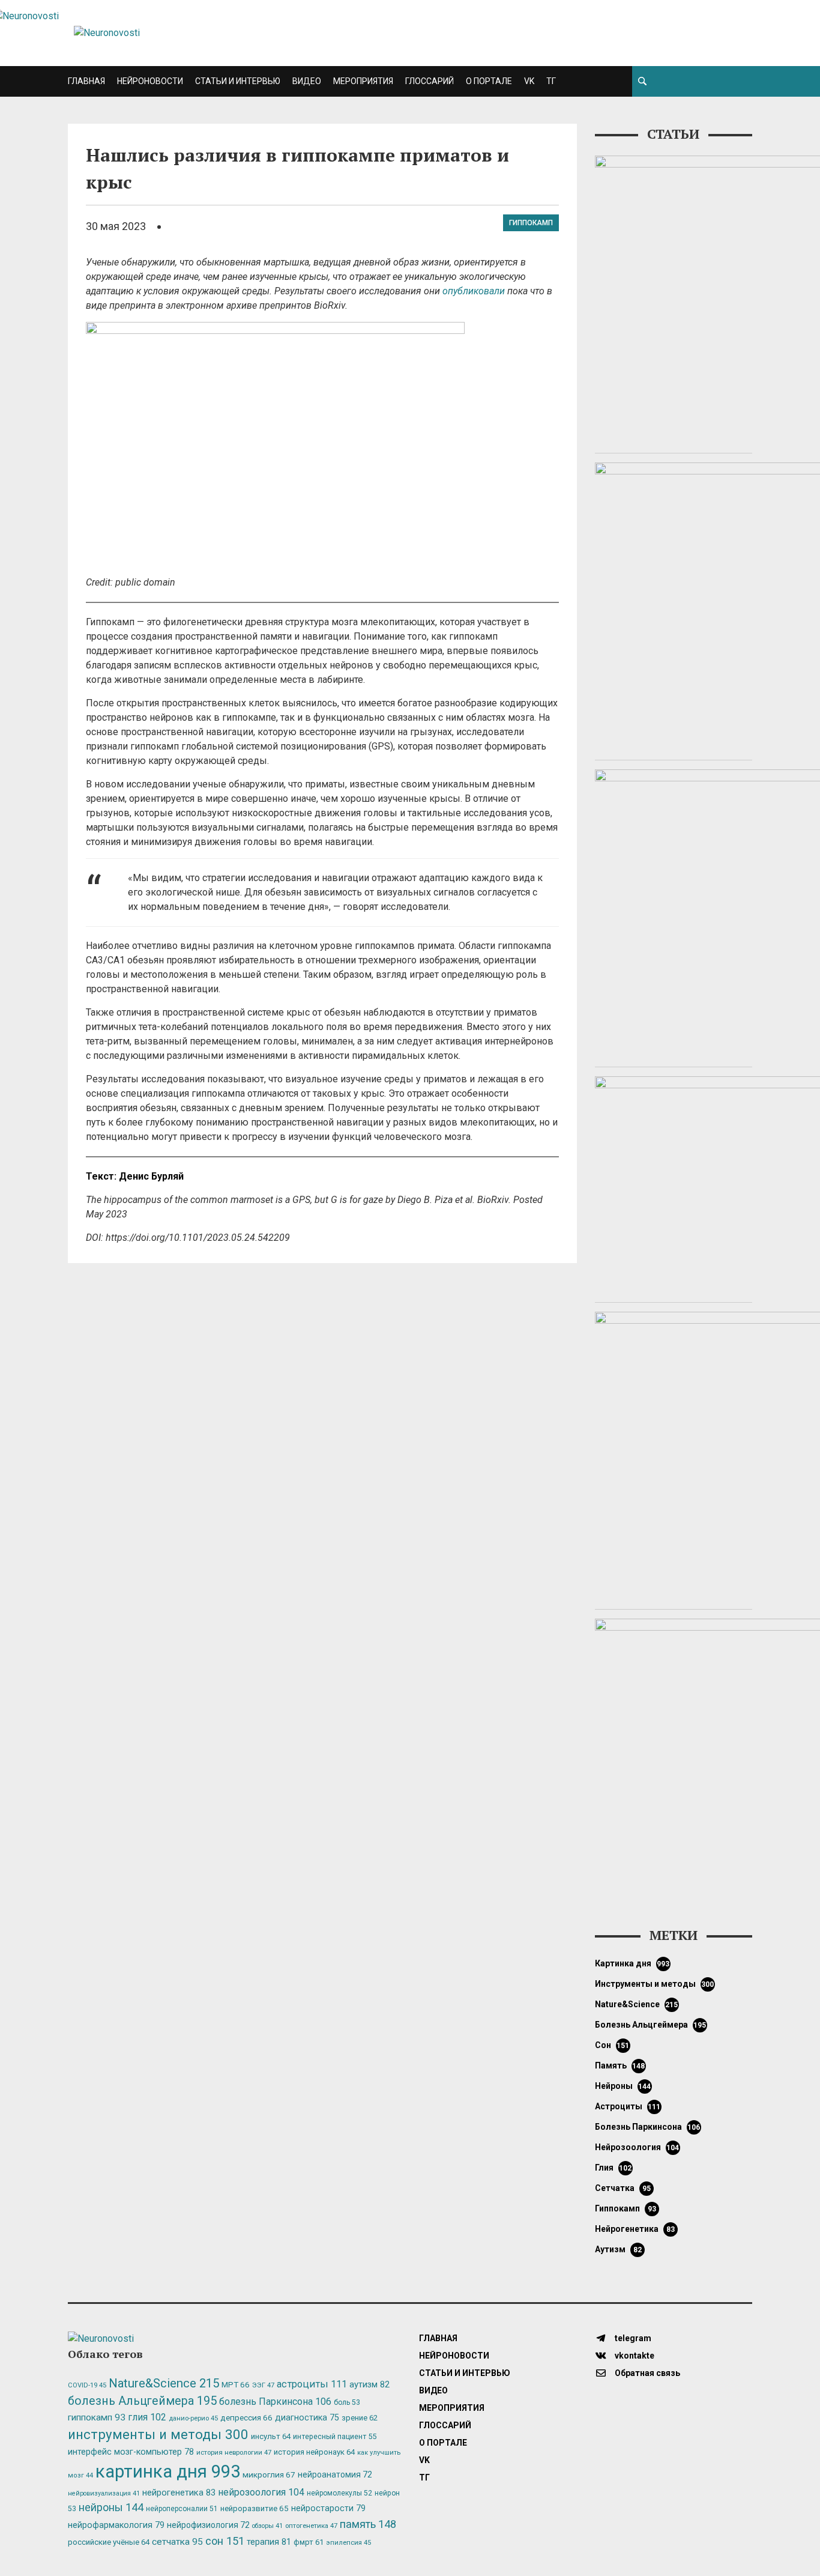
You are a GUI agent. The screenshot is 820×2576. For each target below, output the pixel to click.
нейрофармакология (116, 2525)
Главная (86, 81)
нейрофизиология (208, 2525)
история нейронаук (314, 2452)
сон (612, 2045)
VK (529, 81)
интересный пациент (335, 2436)
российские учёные (109, 2542)
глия (613, 2168)
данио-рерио (193, 2418)
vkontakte (634, 2356)
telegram (632, 2338)
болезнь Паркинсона (648, 2127)
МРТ (236, 2384)
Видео (307, 81)
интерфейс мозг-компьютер (131, 2452)
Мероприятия (363, 81)
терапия (269, 2542)
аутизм (618, 2249)
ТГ (551, 81)
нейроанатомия (335, 2474)
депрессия (246, 2417)
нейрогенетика (635, 2229)
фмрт (309, 2542)
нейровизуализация (104, 2493)
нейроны (623, 2086)
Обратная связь (647, 2373)
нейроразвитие (255, 2508)
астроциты (628, 2106)
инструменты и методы (655, 1984)
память (620, 2065)
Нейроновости (150, 81)
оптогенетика (311, 2526)
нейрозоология (637, 2147)
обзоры (267, 2526)
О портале (489, 81)
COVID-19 (87, 2385)
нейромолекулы (339, 2493)
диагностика (307, 2417)
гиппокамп (531, 223)
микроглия (269, 2474)
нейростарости (328, 2508)
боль (347, 2402)
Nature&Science (637, 2004)
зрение (360, 2418)
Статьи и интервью (238, 81)
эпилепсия (348, 2543)
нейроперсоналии (182, 2509)
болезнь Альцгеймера (651, 2025)
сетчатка (623, 2188)
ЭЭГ (263, 2385)
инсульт (271, 2436)
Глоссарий (430, 81)
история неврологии (234, 2452)
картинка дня (632, 1963)
